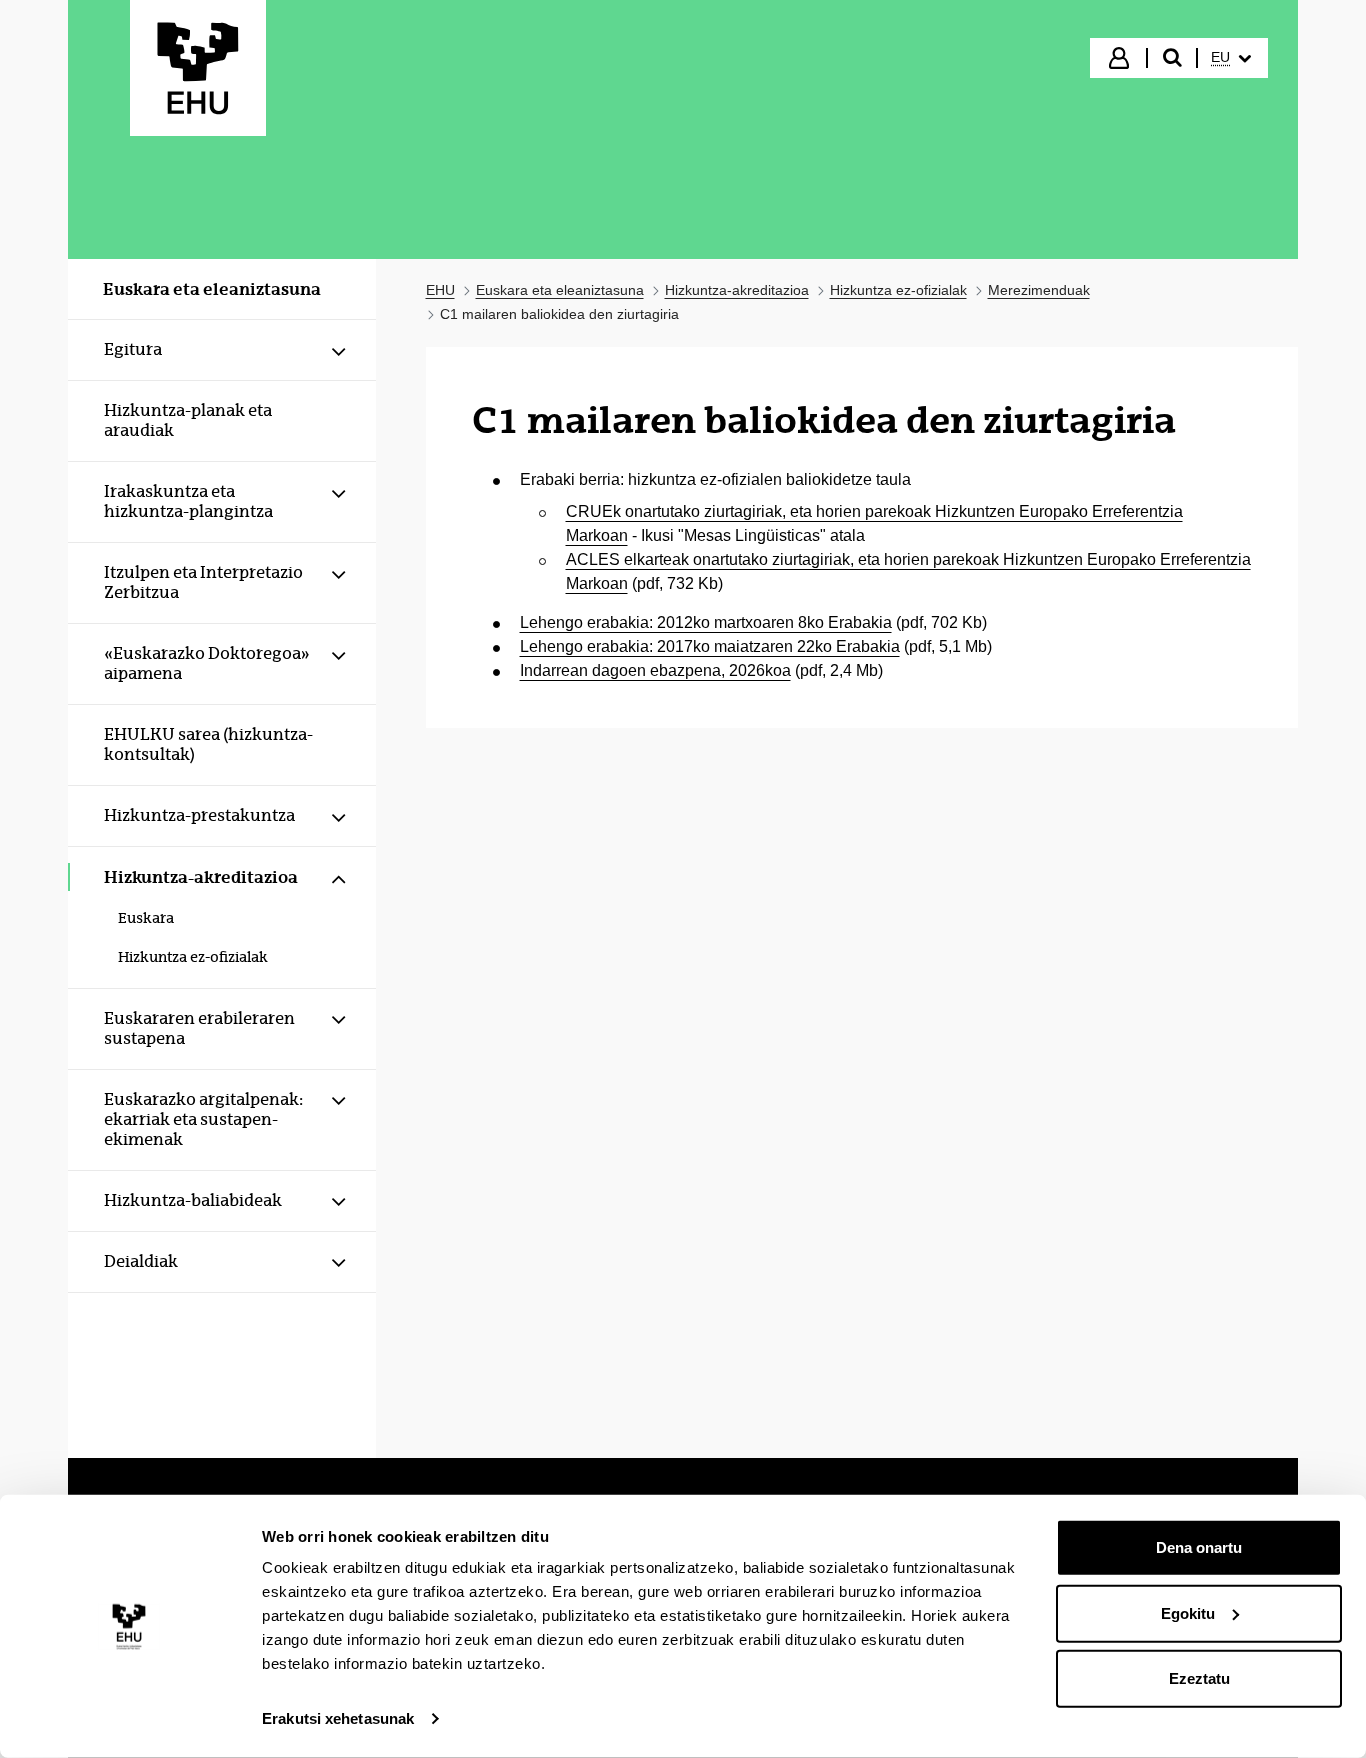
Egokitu (1188, 1612)
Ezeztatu (1199, 1678)
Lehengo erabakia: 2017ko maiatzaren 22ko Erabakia (710, 646)
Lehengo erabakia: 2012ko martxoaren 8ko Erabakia (706, 622)
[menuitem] (1231, 58)
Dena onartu (1199, 1547)
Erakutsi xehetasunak (338, 1718)
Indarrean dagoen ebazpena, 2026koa (655, 670)
